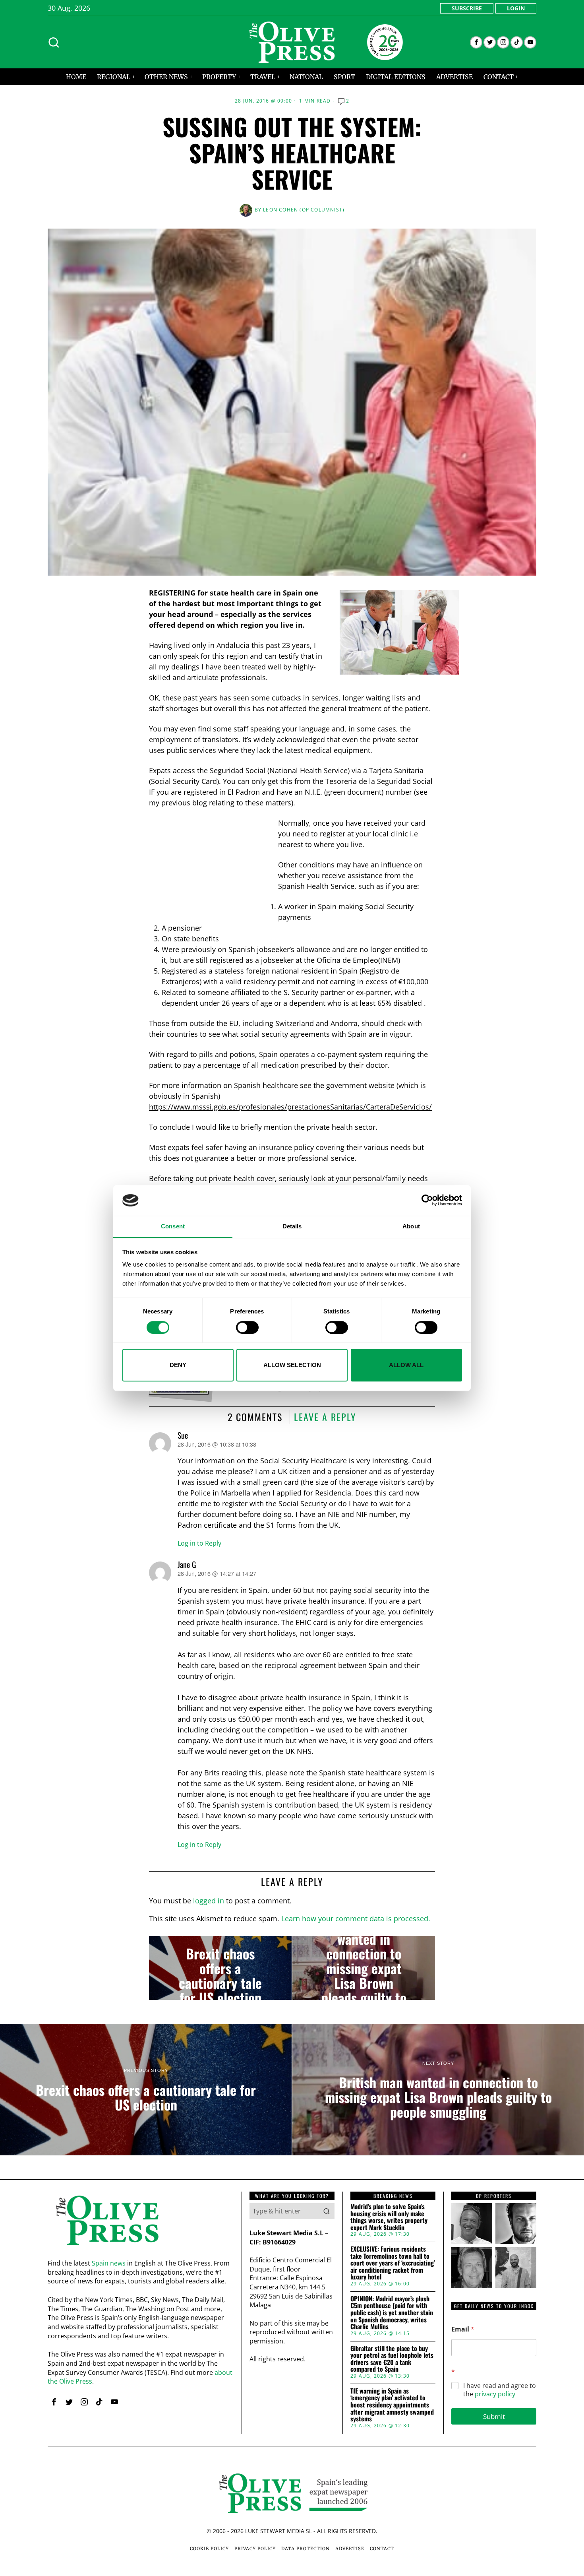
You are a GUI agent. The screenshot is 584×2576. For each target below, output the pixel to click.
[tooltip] (476, 42)
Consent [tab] (173, 1226)
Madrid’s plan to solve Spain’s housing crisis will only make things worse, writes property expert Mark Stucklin (389, 2217)
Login (516, 8)
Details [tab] (292, 1226)
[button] (327, 2211)
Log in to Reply (199, 1543)
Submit (494, 2416)
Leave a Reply (325, 1417)
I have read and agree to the (500, 2390)
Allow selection (292, 1365)
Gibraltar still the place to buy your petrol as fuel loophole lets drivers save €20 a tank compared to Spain (392, 2359)
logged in (209, 1901)
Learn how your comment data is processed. (356, 1918)
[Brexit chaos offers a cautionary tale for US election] (220, 1968)
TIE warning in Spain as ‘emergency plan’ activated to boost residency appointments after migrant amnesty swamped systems (392, 2405)
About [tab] (411, 1226)
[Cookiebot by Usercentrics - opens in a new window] (427, 1201)
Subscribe (467, 8)
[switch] (247, 1327)
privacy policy (495, 2394)
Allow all (406, 1365)
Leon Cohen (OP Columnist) (304, 210)
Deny (178, 1365)
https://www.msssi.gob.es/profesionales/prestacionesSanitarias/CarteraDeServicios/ (290, 1107)
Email (463, 2329)
